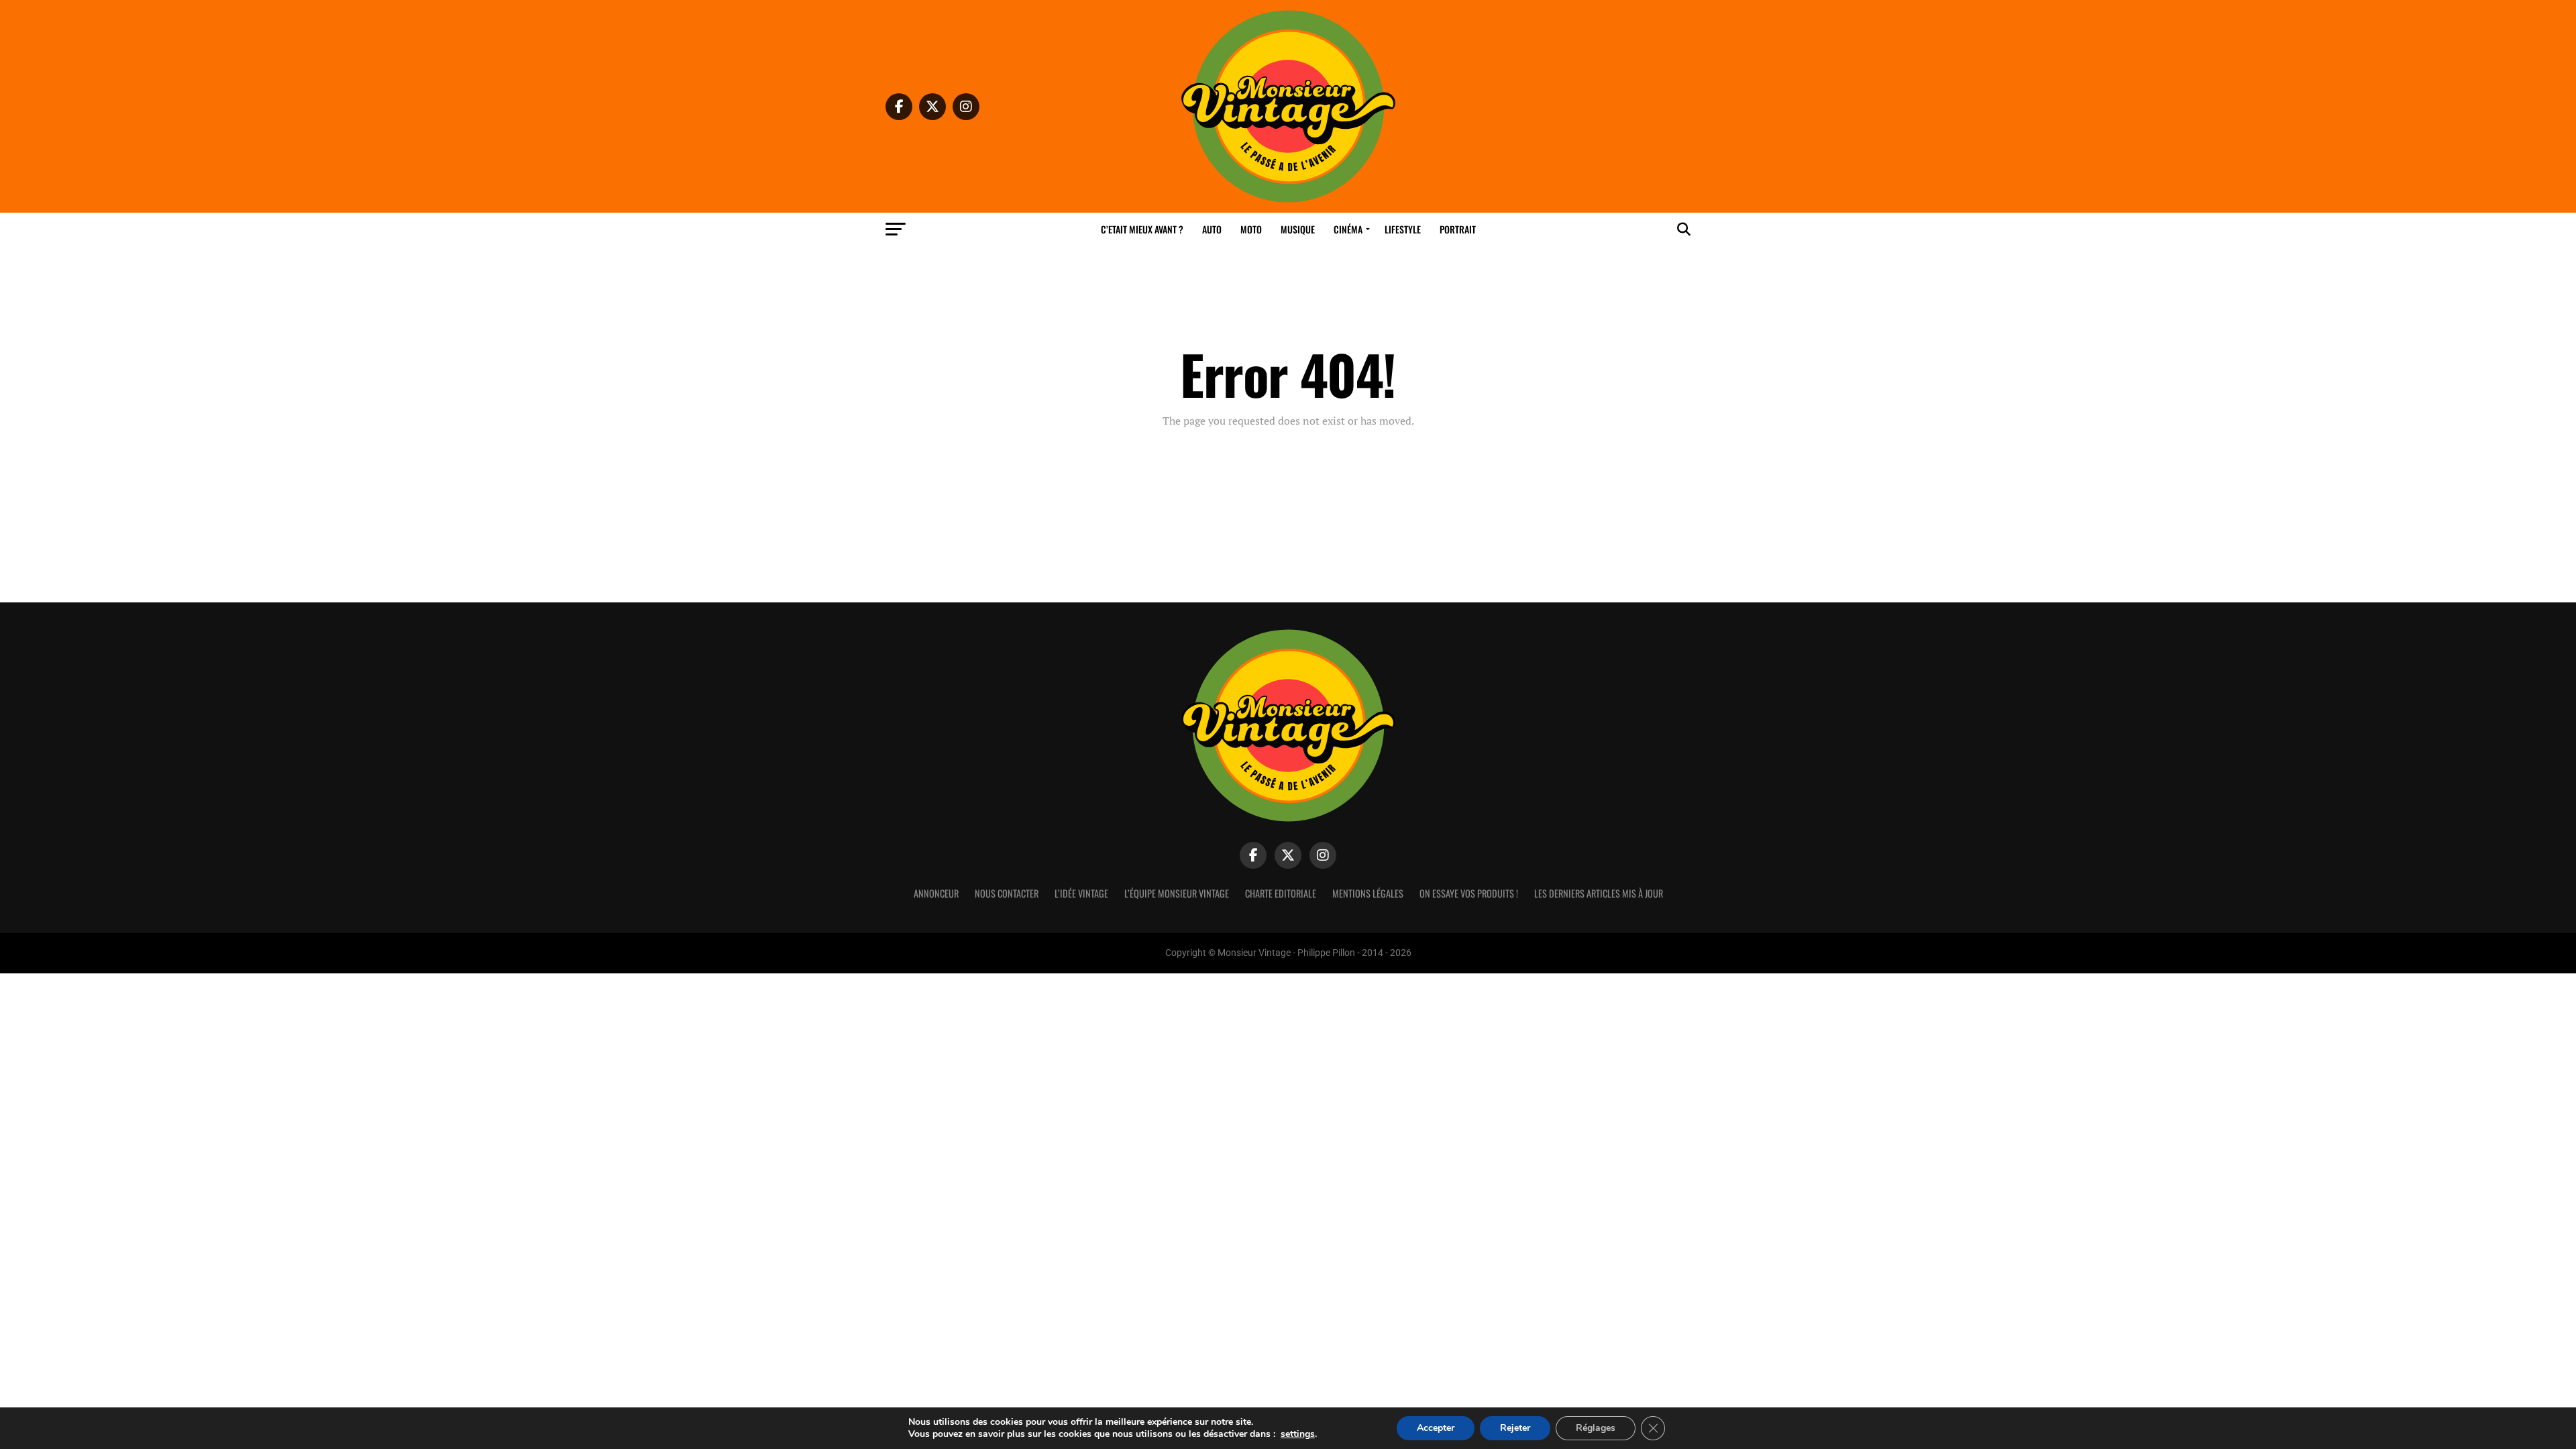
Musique (1298, 229)
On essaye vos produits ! (1469, 893)
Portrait (1458, 229)
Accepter (1436, 1428)
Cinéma (1348, 229)
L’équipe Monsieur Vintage (1177, 893)
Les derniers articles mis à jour (1599, 893)
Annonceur (936, 893)
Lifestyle (1403, 229)
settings (1298, 1434)
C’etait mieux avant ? (1142, 229)
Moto (1251, 229)
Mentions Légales (1368, 893)
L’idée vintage (1081, 893)
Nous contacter (1007, 893)
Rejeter (1515, 1428)
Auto (1212, 229)
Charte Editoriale (1281, 893)
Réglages (1596, 1428)
